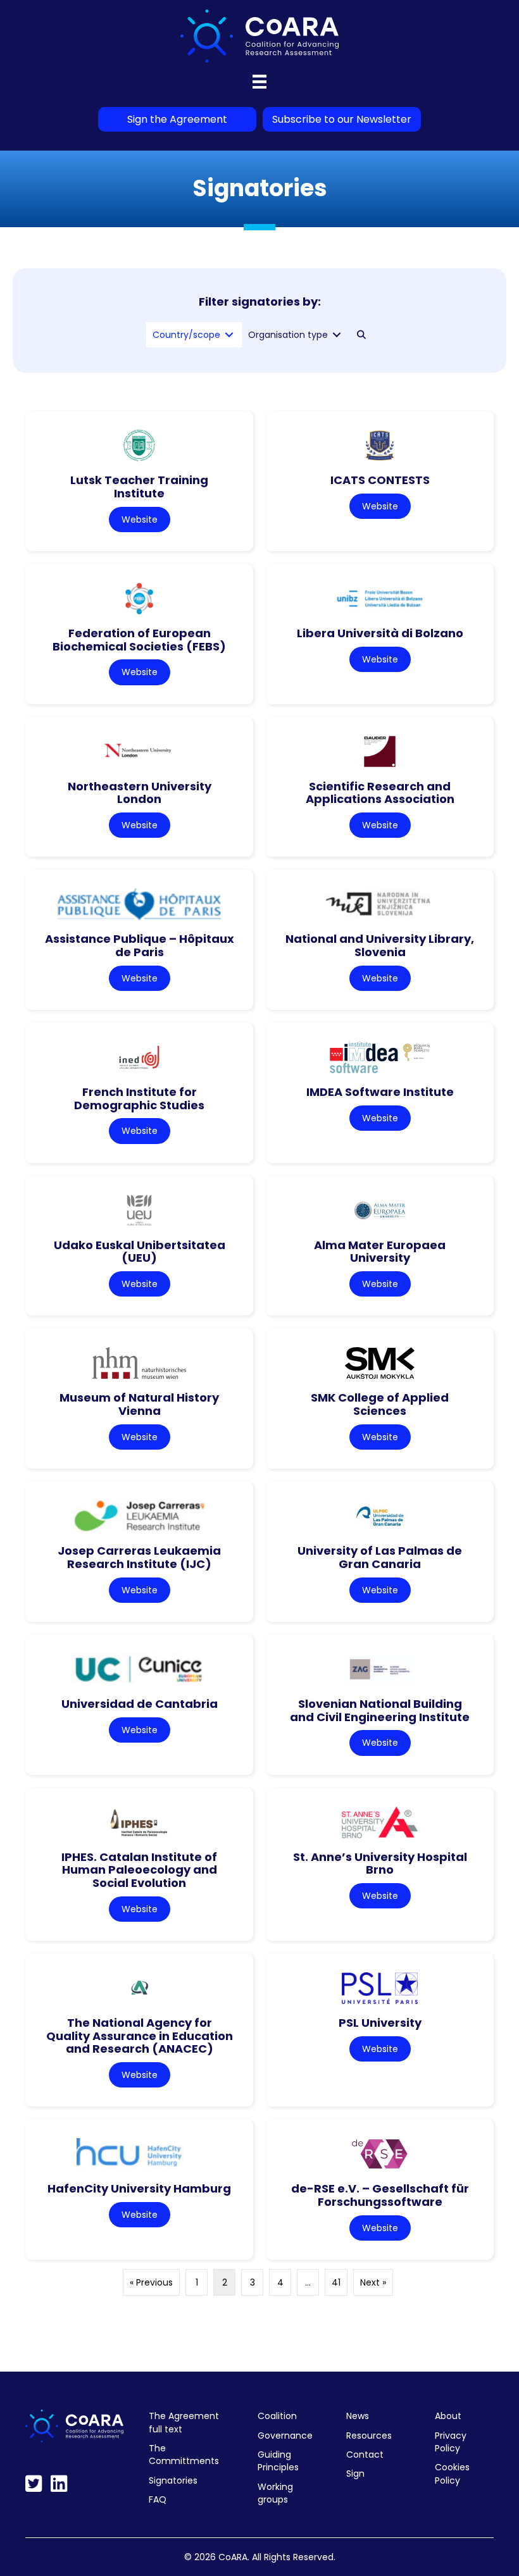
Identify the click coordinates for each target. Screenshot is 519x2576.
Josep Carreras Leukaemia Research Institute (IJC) (139, 1557)
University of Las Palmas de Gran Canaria (380, 1557)
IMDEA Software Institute (380, 1092)
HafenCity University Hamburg (139, 2188)
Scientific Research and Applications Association (380, 793)
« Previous (151, 2282)
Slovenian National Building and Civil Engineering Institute (380, 1710)
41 (336, 2282)
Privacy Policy (451, 2442)
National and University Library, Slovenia (380, 945)
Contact (365, 2455)
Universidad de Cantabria (140, 1704)
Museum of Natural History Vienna (139, 1404)
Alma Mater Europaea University (380, 1252)
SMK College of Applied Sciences (380, 1404)
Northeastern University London (140, 793)
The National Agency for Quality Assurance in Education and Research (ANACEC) (140, 2036)
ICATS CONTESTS (380, 480)
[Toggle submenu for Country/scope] (229, 335)
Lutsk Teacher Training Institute (139, 487)
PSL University (380, 2023)
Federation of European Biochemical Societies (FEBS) (139, 640)
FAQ (158, 2499)
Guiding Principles (278, 2461)
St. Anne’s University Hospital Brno (380, 1864)
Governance (285, 2436)
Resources (369, 2436)
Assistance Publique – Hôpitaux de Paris (140, 945)
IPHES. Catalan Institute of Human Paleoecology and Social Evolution (139, 1870)
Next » (373, 2282)
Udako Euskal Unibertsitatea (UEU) (140, 1252)
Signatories (173, 2480)
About (448, 2416)
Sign (355, 2473)
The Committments (184, 2455)
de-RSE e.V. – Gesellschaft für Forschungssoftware (380, 2195)
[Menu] (259, 82)
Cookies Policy (452, 2473)
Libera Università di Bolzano (380, 633)
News (358, 2416)
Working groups (275, 2493)
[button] (361, 335)
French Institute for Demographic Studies (139, 1098)
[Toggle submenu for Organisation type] (337, 335)
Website (140, 520)
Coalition (277, 2416)
